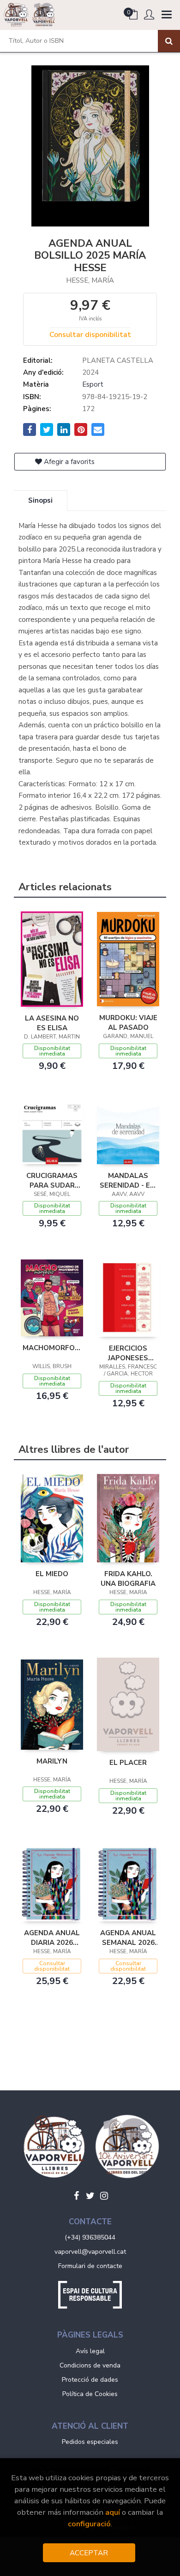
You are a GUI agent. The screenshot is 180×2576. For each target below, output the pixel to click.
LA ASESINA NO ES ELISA (52, 1023)
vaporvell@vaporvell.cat (90, 2252)
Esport (93, 384)
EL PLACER (128, 1763)
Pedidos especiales (90, 2442)
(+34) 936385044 (90, 2237)
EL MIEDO (52, 1574)
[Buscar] (169, 41)
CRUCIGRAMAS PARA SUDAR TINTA (52, 1180)
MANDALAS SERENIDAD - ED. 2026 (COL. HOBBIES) (128, 1180)
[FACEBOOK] (76, 2196)
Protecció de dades (90, 2380)
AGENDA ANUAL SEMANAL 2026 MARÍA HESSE (128, 1938)
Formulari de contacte (90, 2266)
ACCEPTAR (89, 2553)
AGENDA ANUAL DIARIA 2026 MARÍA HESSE (52, 1938)
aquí (113, 2512)
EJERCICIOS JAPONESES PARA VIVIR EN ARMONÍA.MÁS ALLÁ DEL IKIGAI (128, 1353)
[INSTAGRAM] (104, 2196)
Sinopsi (40, 500)
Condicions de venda (90, 2365)
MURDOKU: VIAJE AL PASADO (128, 1022)
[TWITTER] (90, 2196)
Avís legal (90, 2351)
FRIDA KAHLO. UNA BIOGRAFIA (128, 1578)
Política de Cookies (90, 2394)
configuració (89, 2524)
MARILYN (52, 1761)
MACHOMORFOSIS (52, 1348)
